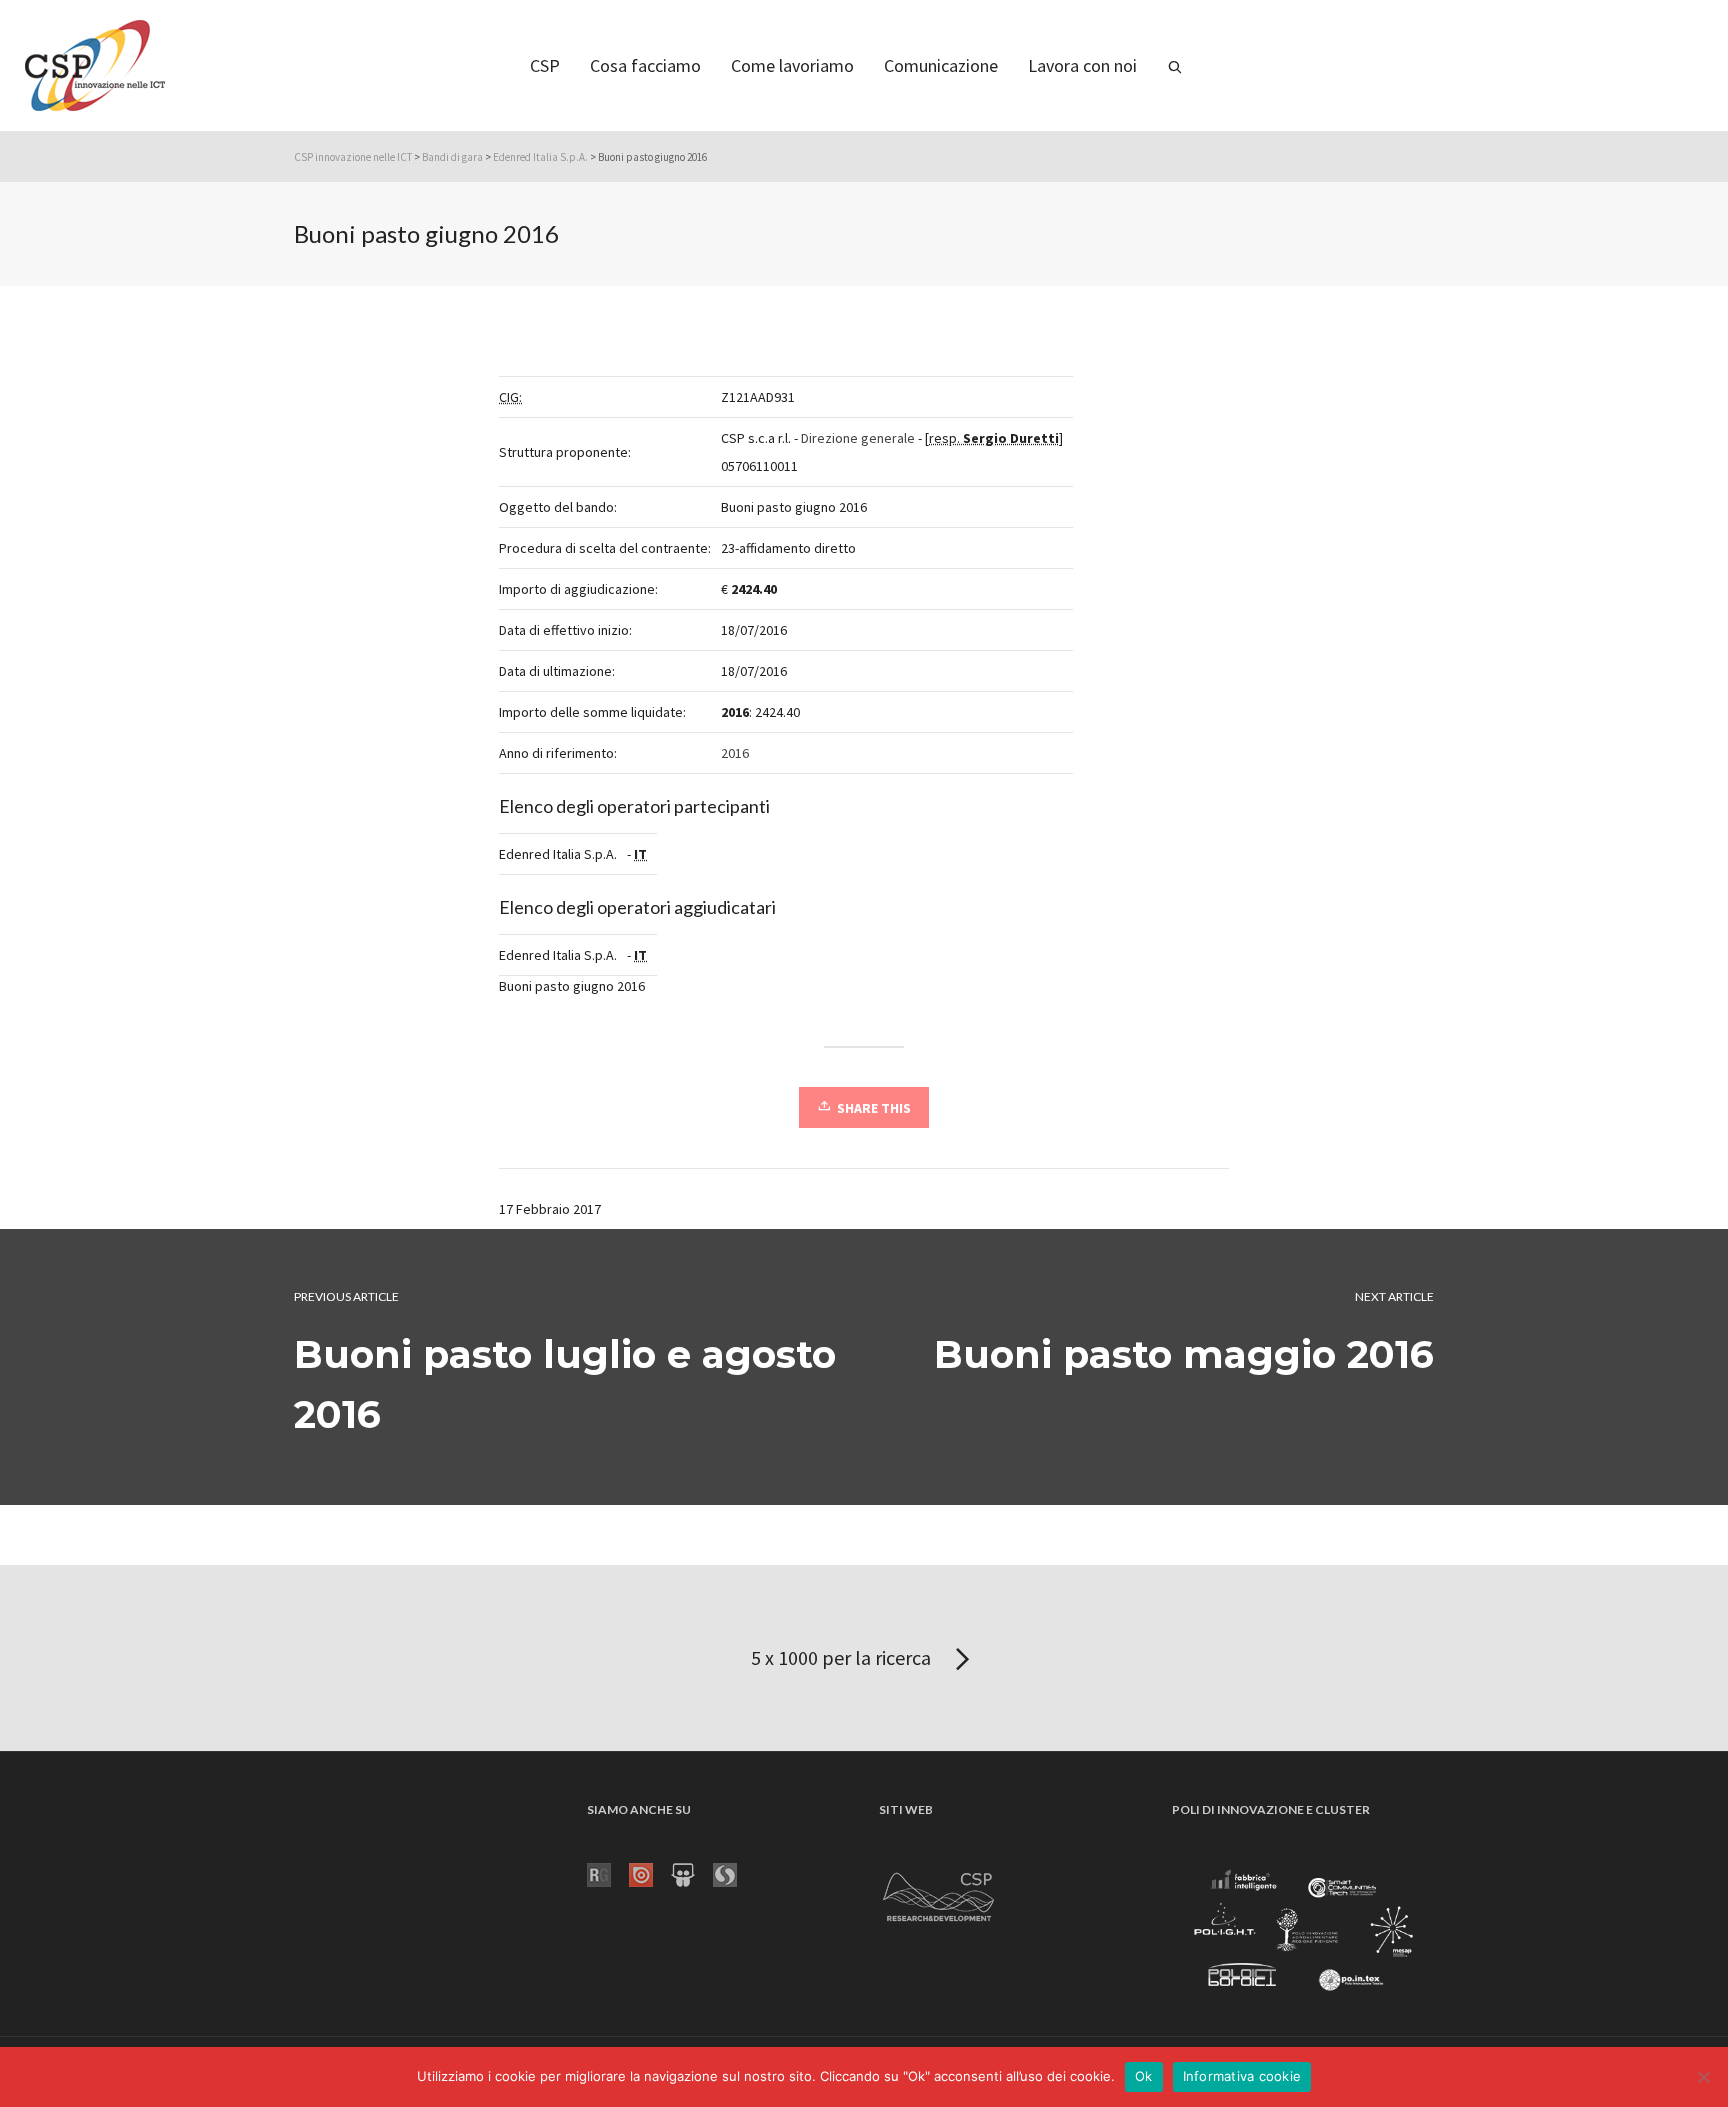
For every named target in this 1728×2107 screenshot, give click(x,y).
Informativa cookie (1242, 2076)
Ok (1144, 2076)
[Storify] (734, 1873)
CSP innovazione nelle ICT (353, 157)
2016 (735, 753)
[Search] (1175, 65)
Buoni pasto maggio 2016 (1184, 1354)
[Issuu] (650, 1873)
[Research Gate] (608, 1873)
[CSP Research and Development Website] (939, 1893)
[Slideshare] (692, 1873)
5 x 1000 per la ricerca (843, 1657)
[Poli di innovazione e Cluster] (1303, 1933)
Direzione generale (858, 438)
